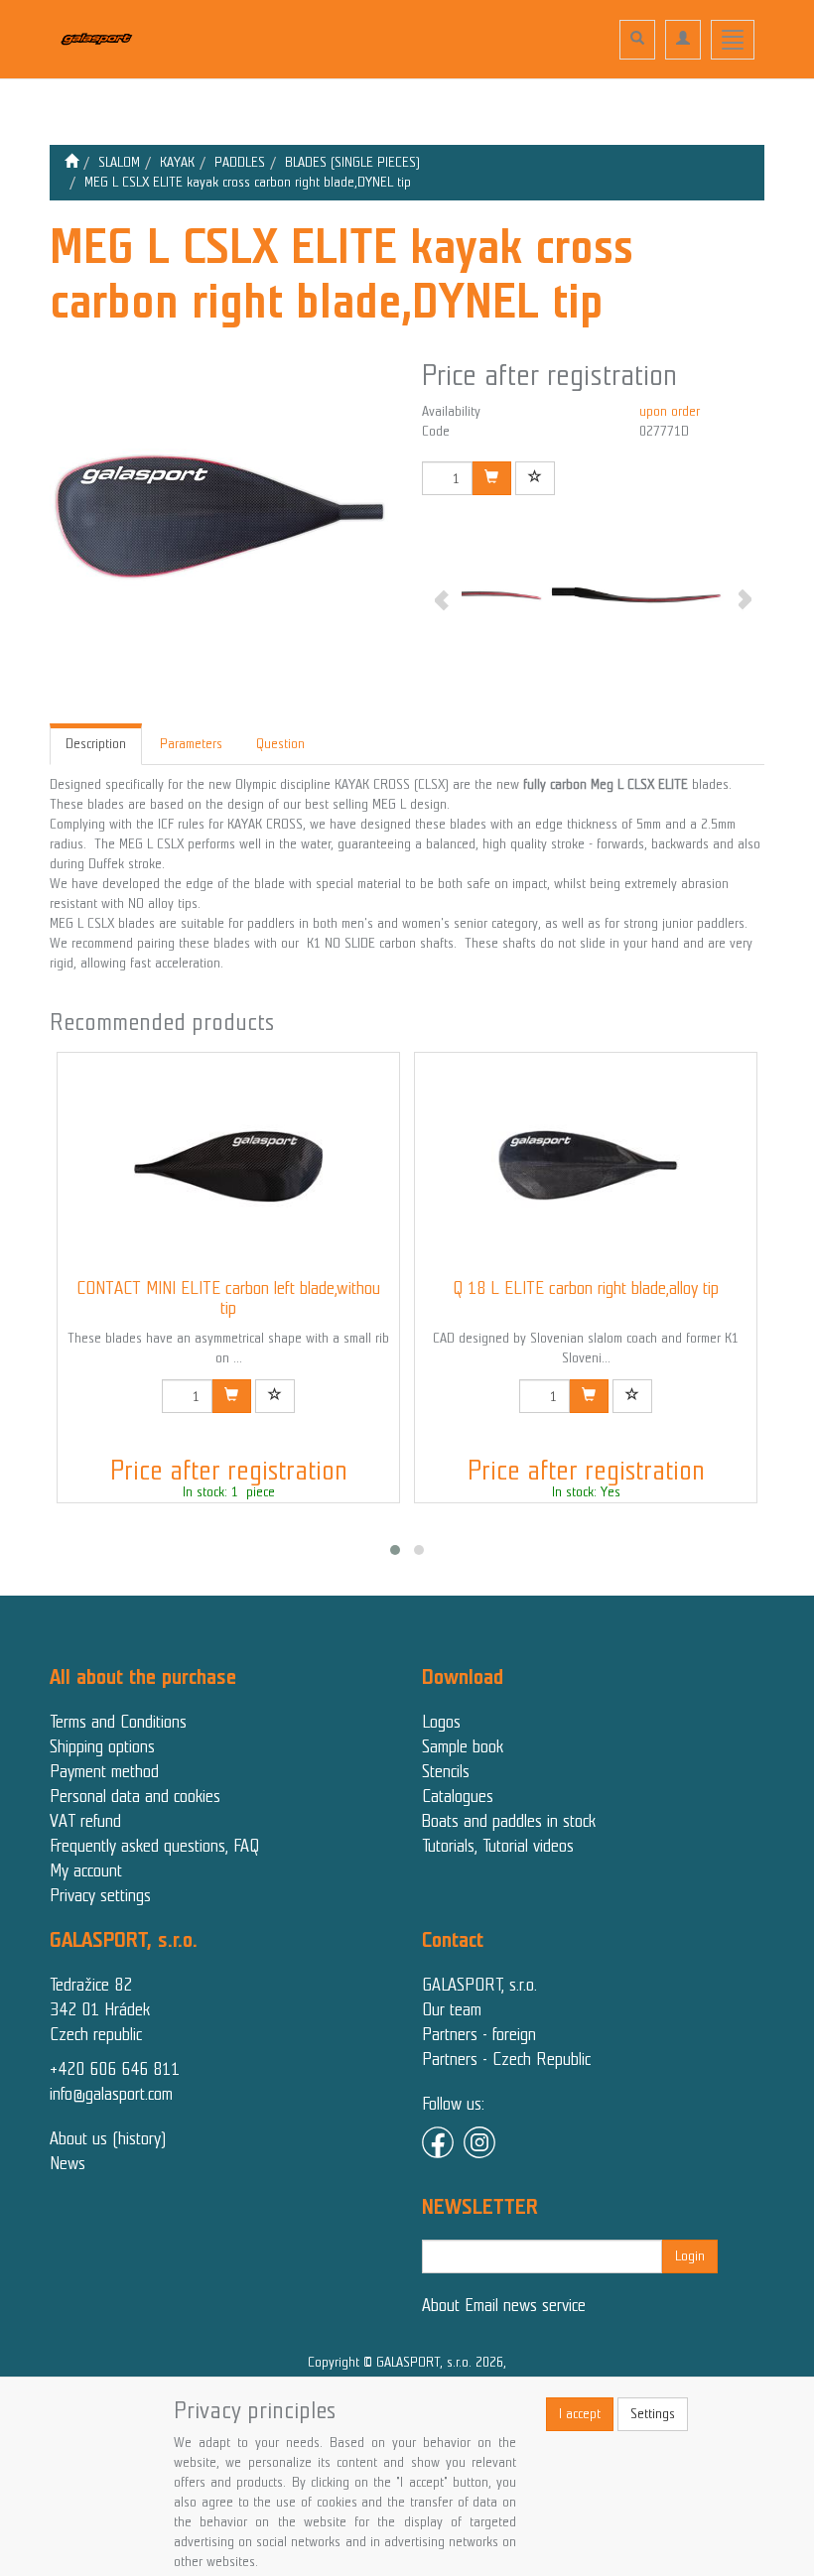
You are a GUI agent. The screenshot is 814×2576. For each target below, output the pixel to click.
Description (96, 744)
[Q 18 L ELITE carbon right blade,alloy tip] (586, 1166)
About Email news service (504, 2305)
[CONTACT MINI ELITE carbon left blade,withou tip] (228, 1166)
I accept (580, 2414)
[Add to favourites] (535, 478)
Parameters (191, 744)
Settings (653, 2414)
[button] (395, 1550)
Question (280, 744)
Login (690, 2256)
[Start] (71, 162)
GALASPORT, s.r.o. (479, 1985)
